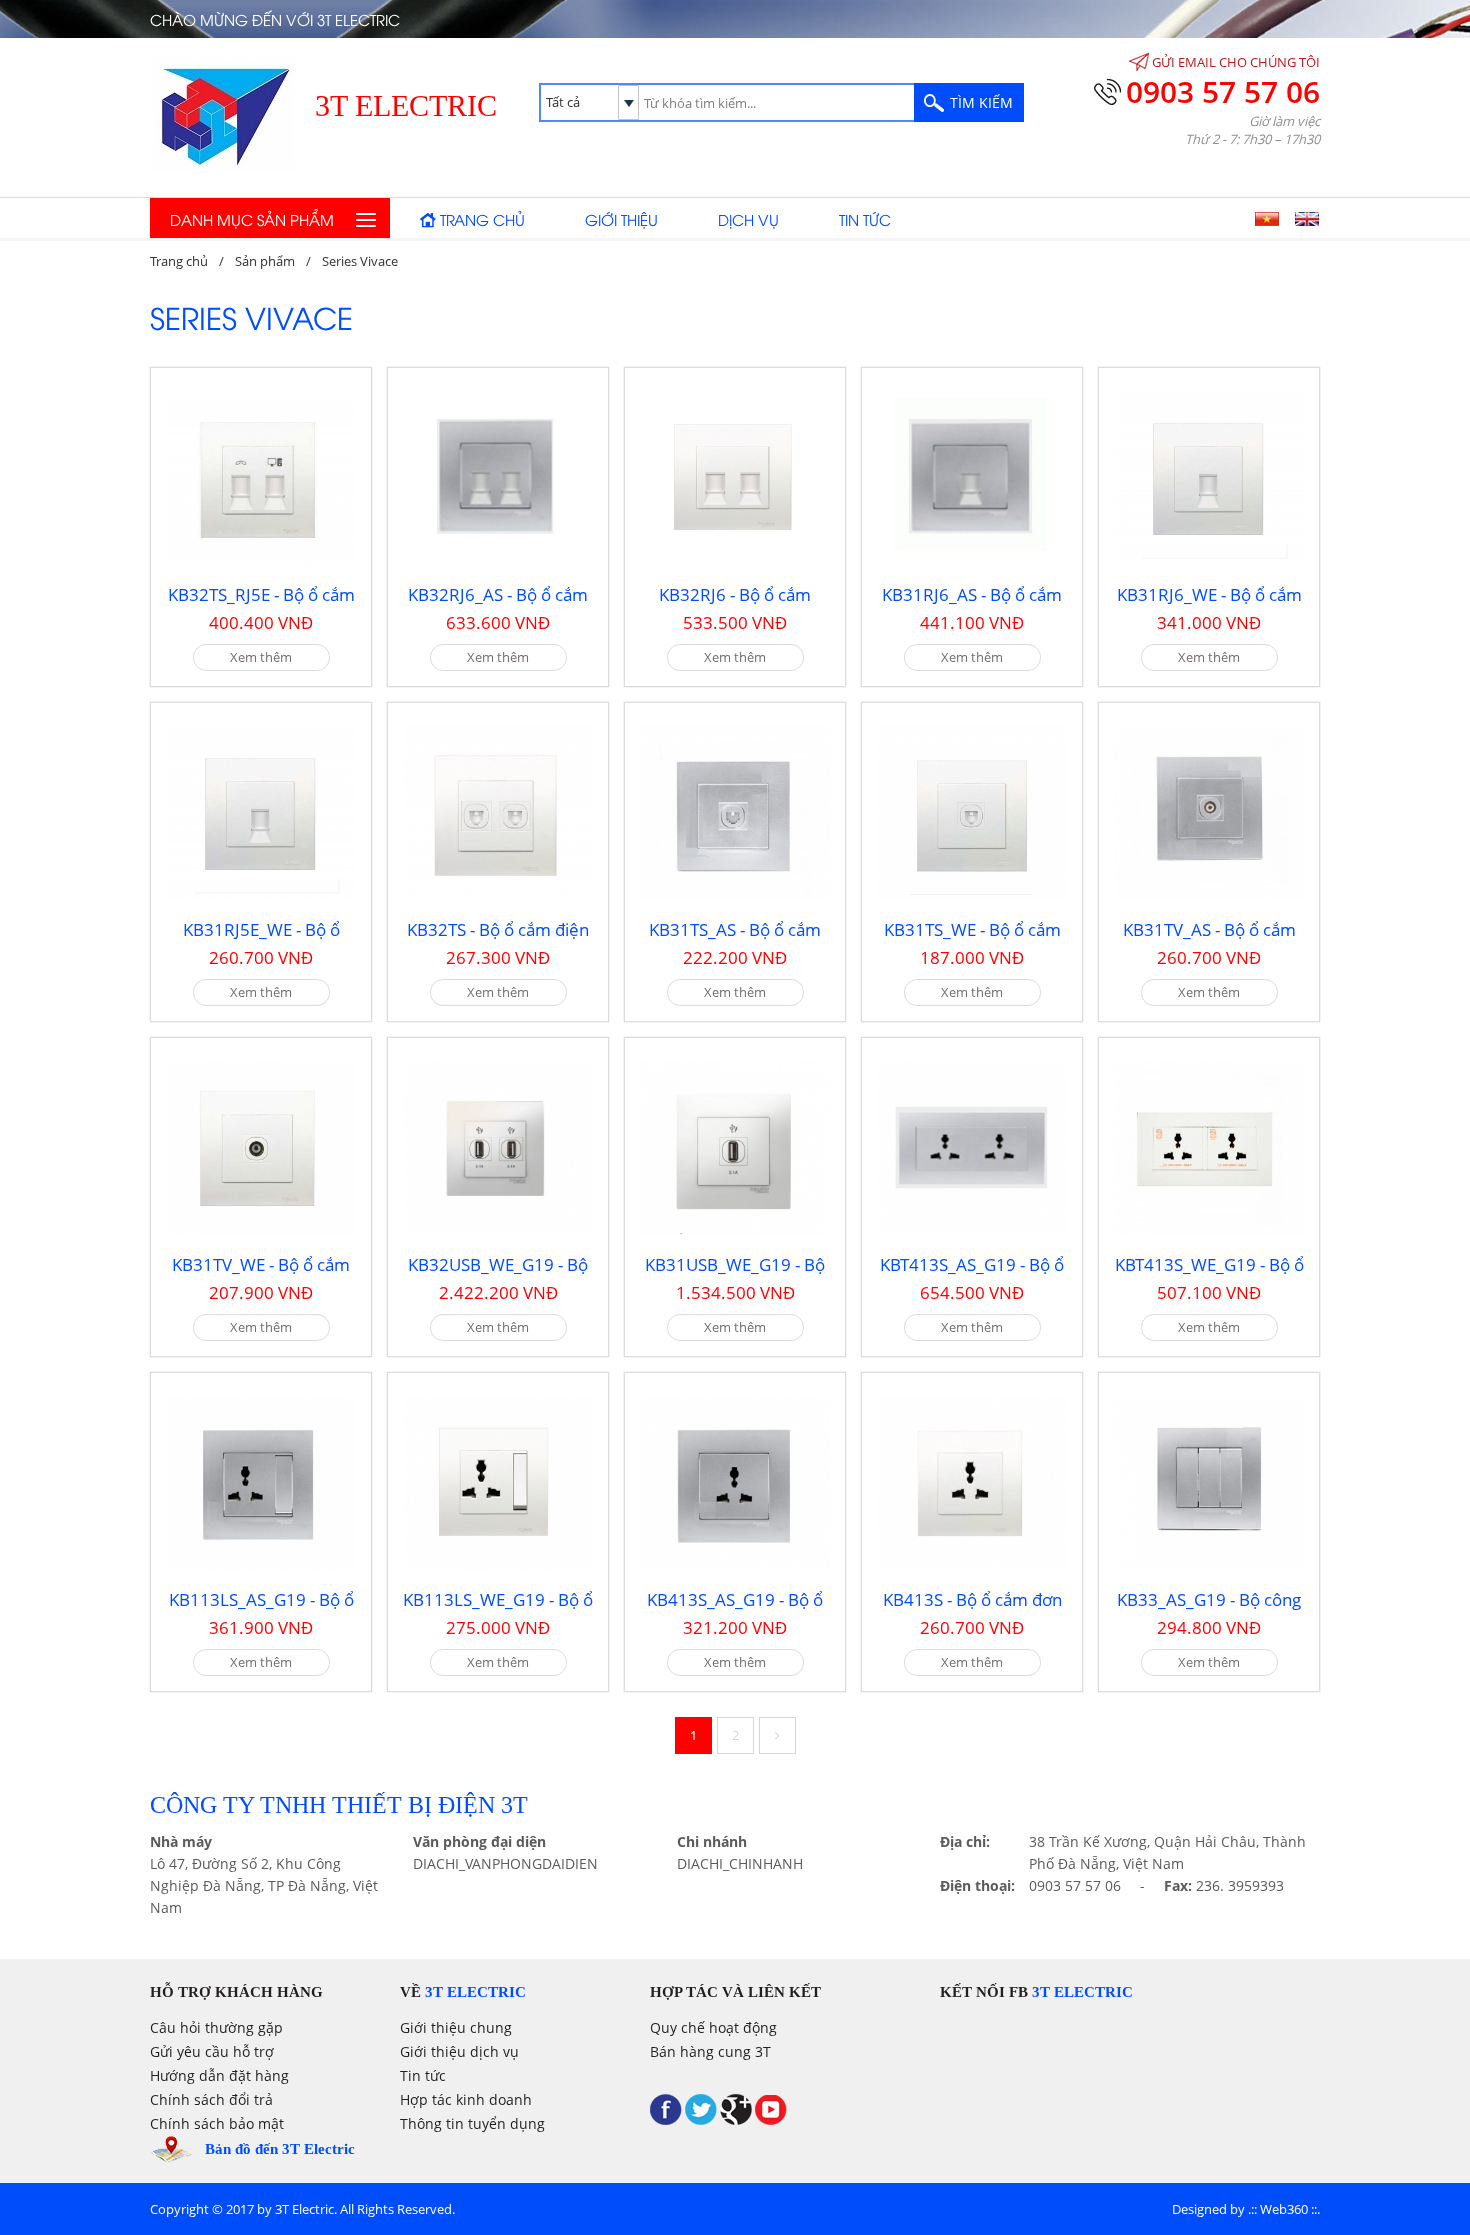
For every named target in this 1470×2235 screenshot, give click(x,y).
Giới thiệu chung (456, 2027)
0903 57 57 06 (1223, 91)
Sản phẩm (265, 261)
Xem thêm (261, 657)
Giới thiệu (621, 219)
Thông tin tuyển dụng (472, 2123)
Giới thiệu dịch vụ (459, 2051)
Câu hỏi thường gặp (216, 2027)
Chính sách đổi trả (211, 2099)
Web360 (1284, 2209)
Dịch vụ (748, 219)
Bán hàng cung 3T (710, 2051)
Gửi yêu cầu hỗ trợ (212, 2051)
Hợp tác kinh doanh (466, 2099)
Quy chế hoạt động (713, 2027)
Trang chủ (482, 219)
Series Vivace (360, 261)
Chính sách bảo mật (217, 2123)
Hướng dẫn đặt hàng (219, 2075)
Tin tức (865, 219)
